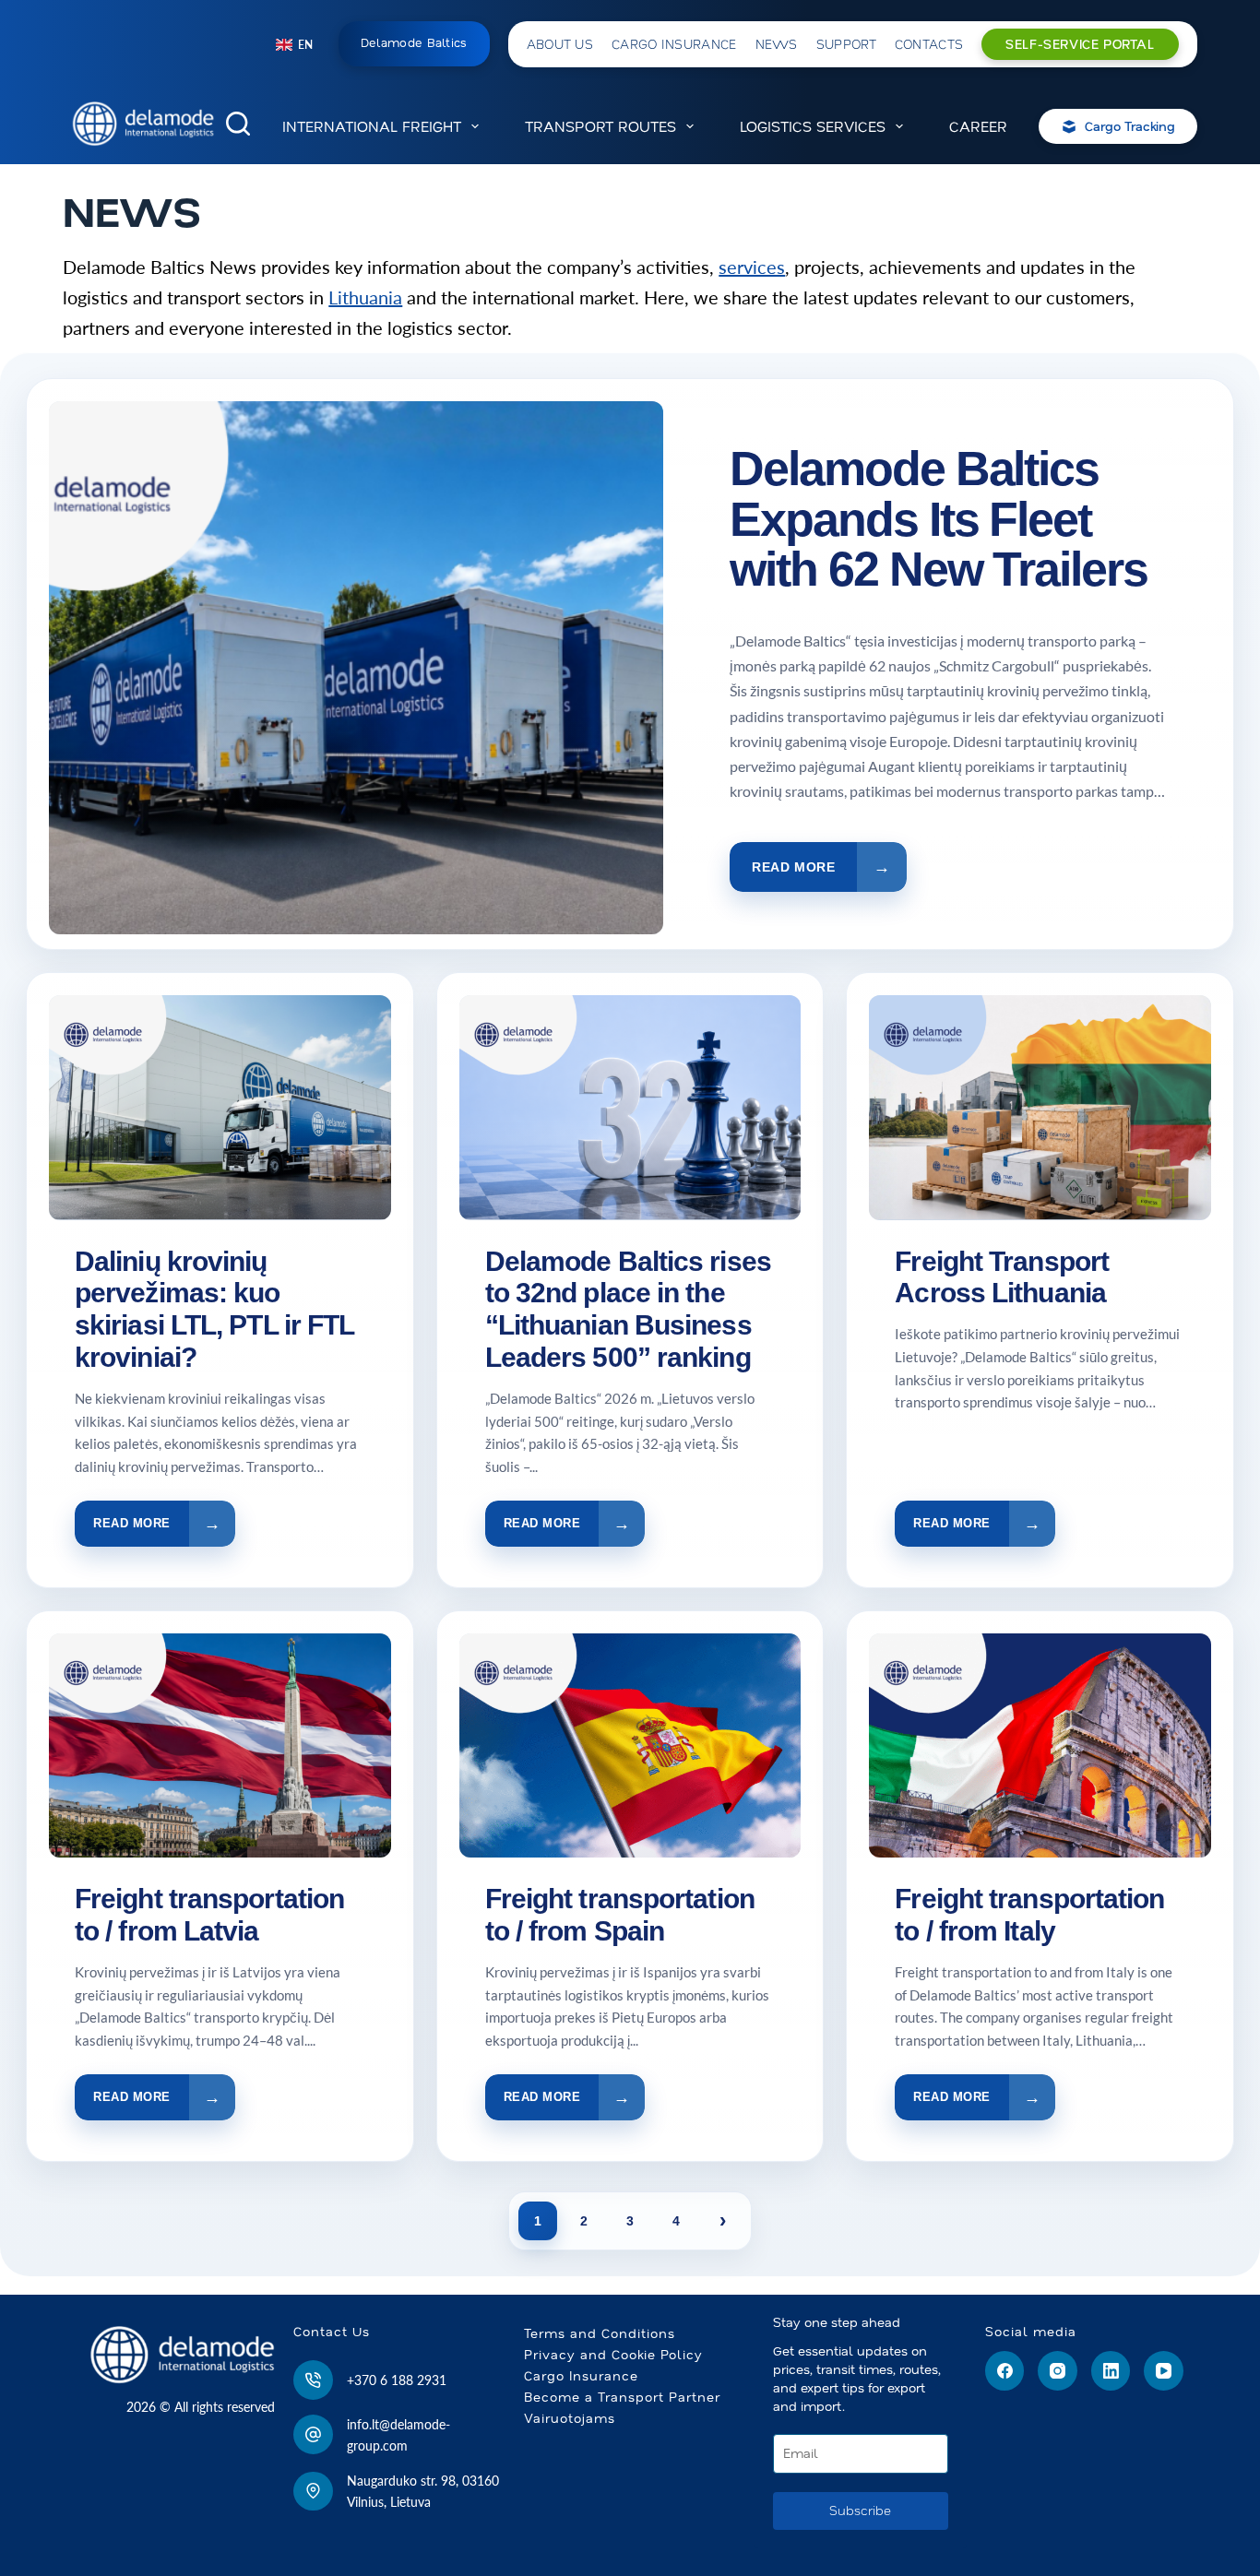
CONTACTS (929, 44)
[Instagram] (1058, 2371)
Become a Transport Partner (622, 2397)
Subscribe (860, 2511)
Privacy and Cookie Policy (613, 2355)
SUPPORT (846, 44)
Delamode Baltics (414, 43)
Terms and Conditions (600, 2333)
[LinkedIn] (1111, 2371)
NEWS (777, 44)
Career (978, 126)
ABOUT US (560, 44)
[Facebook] (1005, 2371)
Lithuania (365, 297)
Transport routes (600, 126)
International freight (372, 126)
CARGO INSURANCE (674, 44)
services (752, 267)
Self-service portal (1080, 44)
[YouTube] (1164, 2371)
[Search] (238, 124)
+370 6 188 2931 (397, 2380)
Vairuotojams (570, 2418)
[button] (294, 45)
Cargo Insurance (581, 2376)
